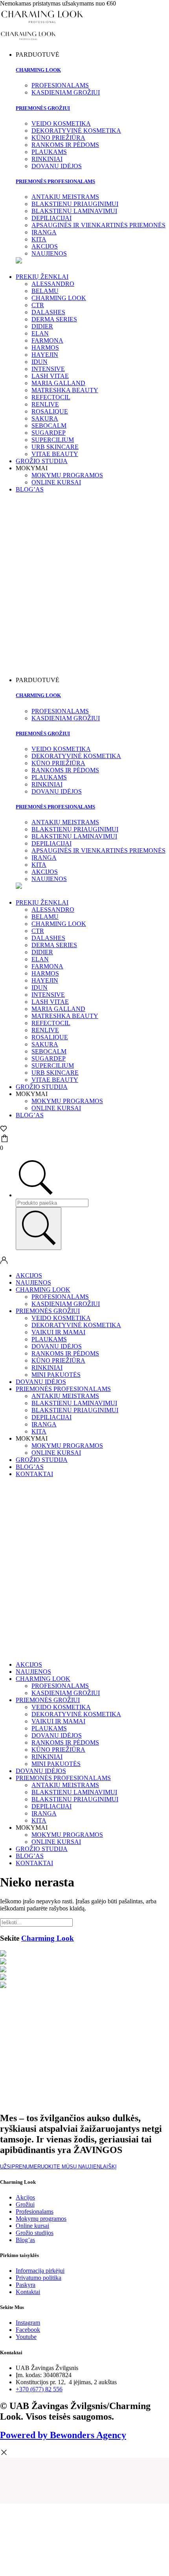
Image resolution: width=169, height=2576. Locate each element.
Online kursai (56, 482)
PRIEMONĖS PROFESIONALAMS (63, 1389)
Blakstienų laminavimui (74, 1403)
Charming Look (38, 70)
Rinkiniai (47, 1368)
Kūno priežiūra (58, 1360)
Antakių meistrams (65, 1396)
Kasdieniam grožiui (66, 1304)
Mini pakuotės (56, 1375)
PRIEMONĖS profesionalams (55, 181)
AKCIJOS (29, 1275)
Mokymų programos (67, 475)
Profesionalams (60, 1297)
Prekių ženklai (42, 277)
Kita (39, 1431)
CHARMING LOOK (43, 1290)
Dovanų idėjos (57, 1346)
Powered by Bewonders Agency (63, 2435)
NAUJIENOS (33, 1282)
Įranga (44, 1424)
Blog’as (30, 489)
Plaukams (49, 1339)
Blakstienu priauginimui (75, 1410)
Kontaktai (34, 1474)
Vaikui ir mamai (58, 1332)
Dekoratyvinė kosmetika (76, 1325)
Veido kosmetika (61, 1318)
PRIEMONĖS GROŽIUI (43, 108)
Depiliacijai (51, 1417)
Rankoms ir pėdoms (65, 1353)
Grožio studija (42, 461)
